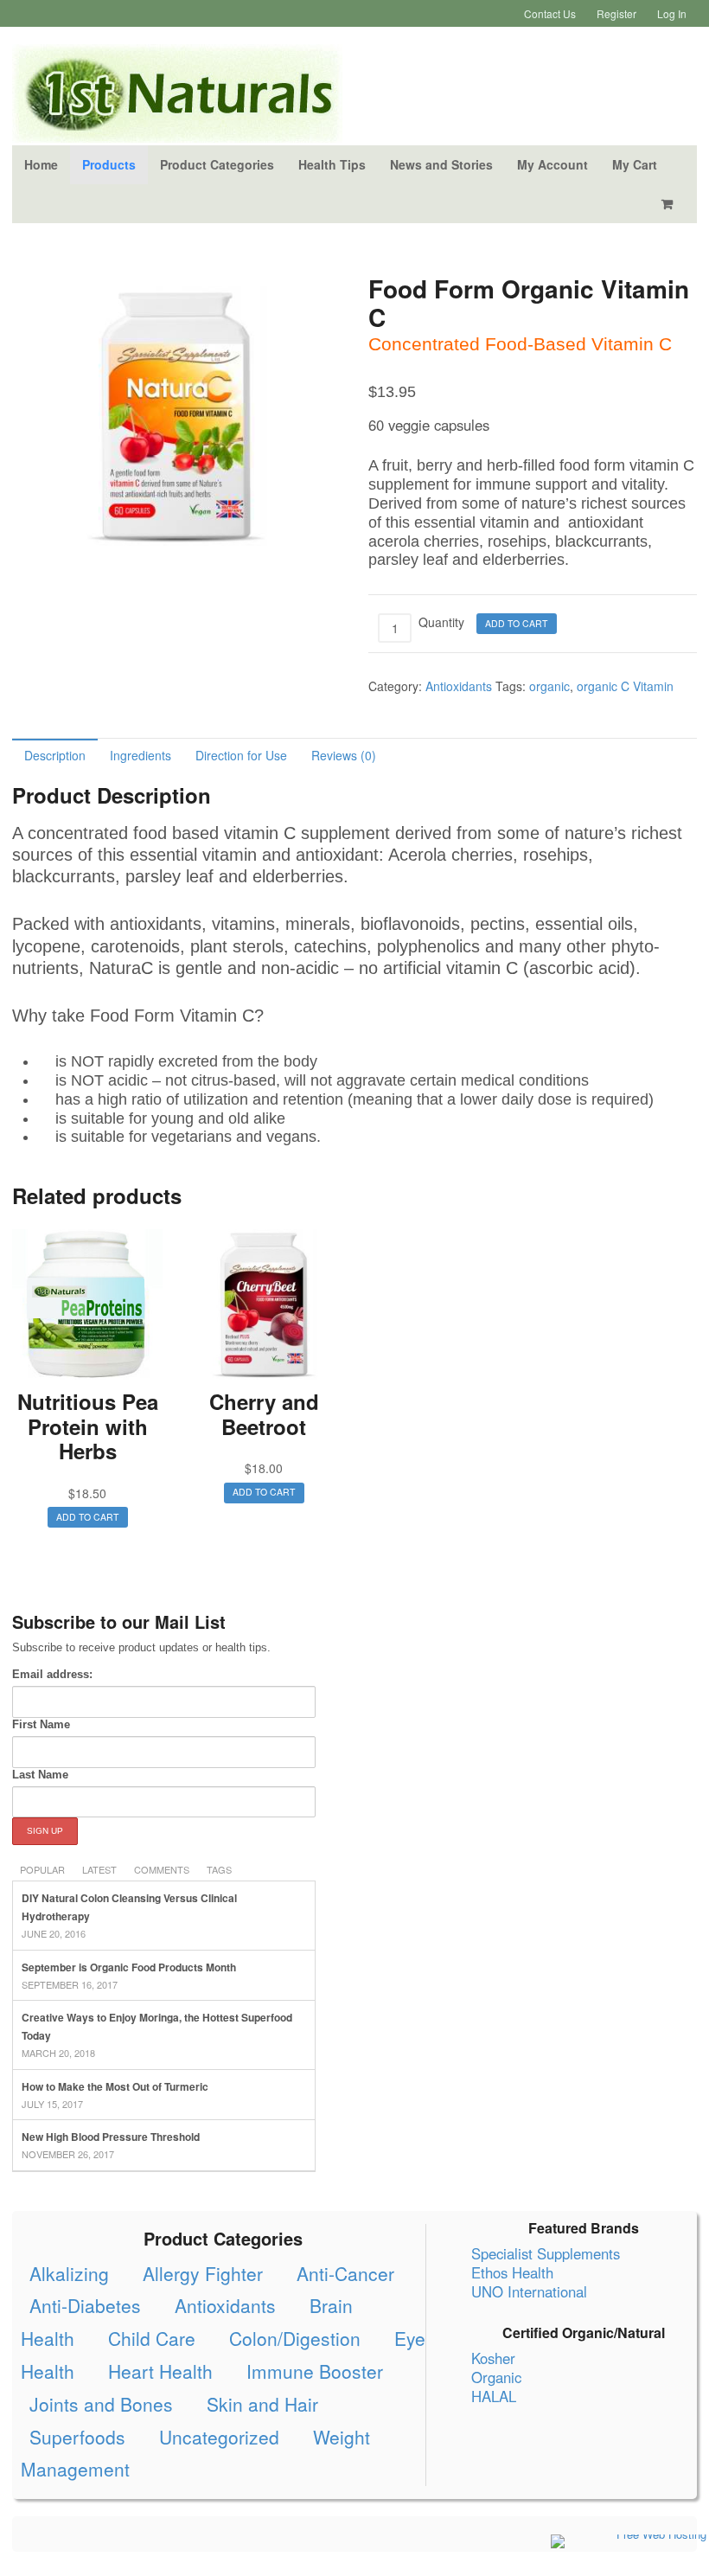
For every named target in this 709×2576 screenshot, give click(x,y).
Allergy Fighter (203, 2273)
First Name (41, 1724)
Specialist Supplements (546, 2253)
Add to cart (516, 623)
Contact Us (550, 13)
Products (109, 164)
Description (55, 755)
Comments (162, 1869)
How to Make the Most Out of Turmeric (115, 2086)
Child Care (152, 2338)
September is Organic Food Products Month (129, 1967)
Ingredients (141, 755)
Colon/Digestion (295, 2338)
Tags (219, 1869)
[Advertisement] (543, 1733)
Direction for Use (241, 755)
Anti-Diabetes (85, 2305)
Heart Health (160, 2371)
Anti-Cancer (345, 2273)
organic (549, 686)
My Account (553, 164)
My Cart (635, 164)
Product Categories (217, 164)
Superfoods (77, 2437)
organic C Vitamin (625, 686)
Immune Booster (315, 2371)
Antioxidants (459, 686)
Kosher (493, 2358)
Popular (42, 1869)
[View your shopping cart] (670, 204)
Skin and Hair (262, 2404)
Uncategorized (219, 2437)
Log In (672, 13)
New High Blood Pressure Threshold (111, 2137)
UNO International (529, 2291)
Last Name (40, 1775)
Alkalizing (69, 2273)
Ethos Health (512, 2272)
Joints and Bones (101, 2404)
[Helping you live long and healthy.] (177, 133)
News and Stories (441, 164)
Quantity (441, 622)
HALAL (494, 2396)
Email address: (52, 1674)
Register (616, 13)
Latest (99, 1869)
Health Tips (332, 164)
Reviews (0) (344, 755)
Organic (496, 2377)
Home (41, 164)
